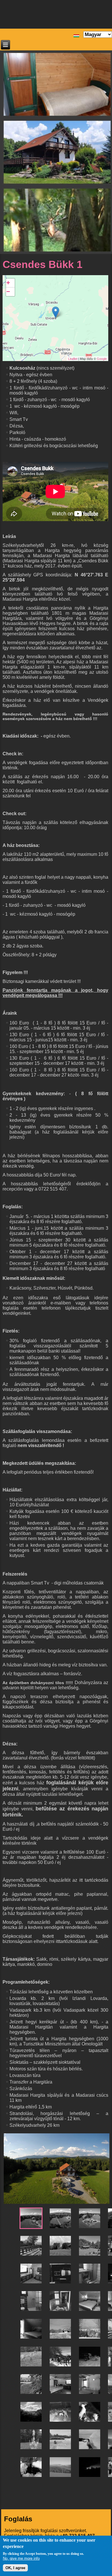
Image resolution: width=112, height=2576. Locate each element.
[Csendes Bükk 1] (56, 312)
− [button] (8, 292)
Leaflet (73, 359)
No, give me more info (21, 2558)
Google (102, 359)
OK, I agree (15, 2568)
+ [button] (8, 283)
